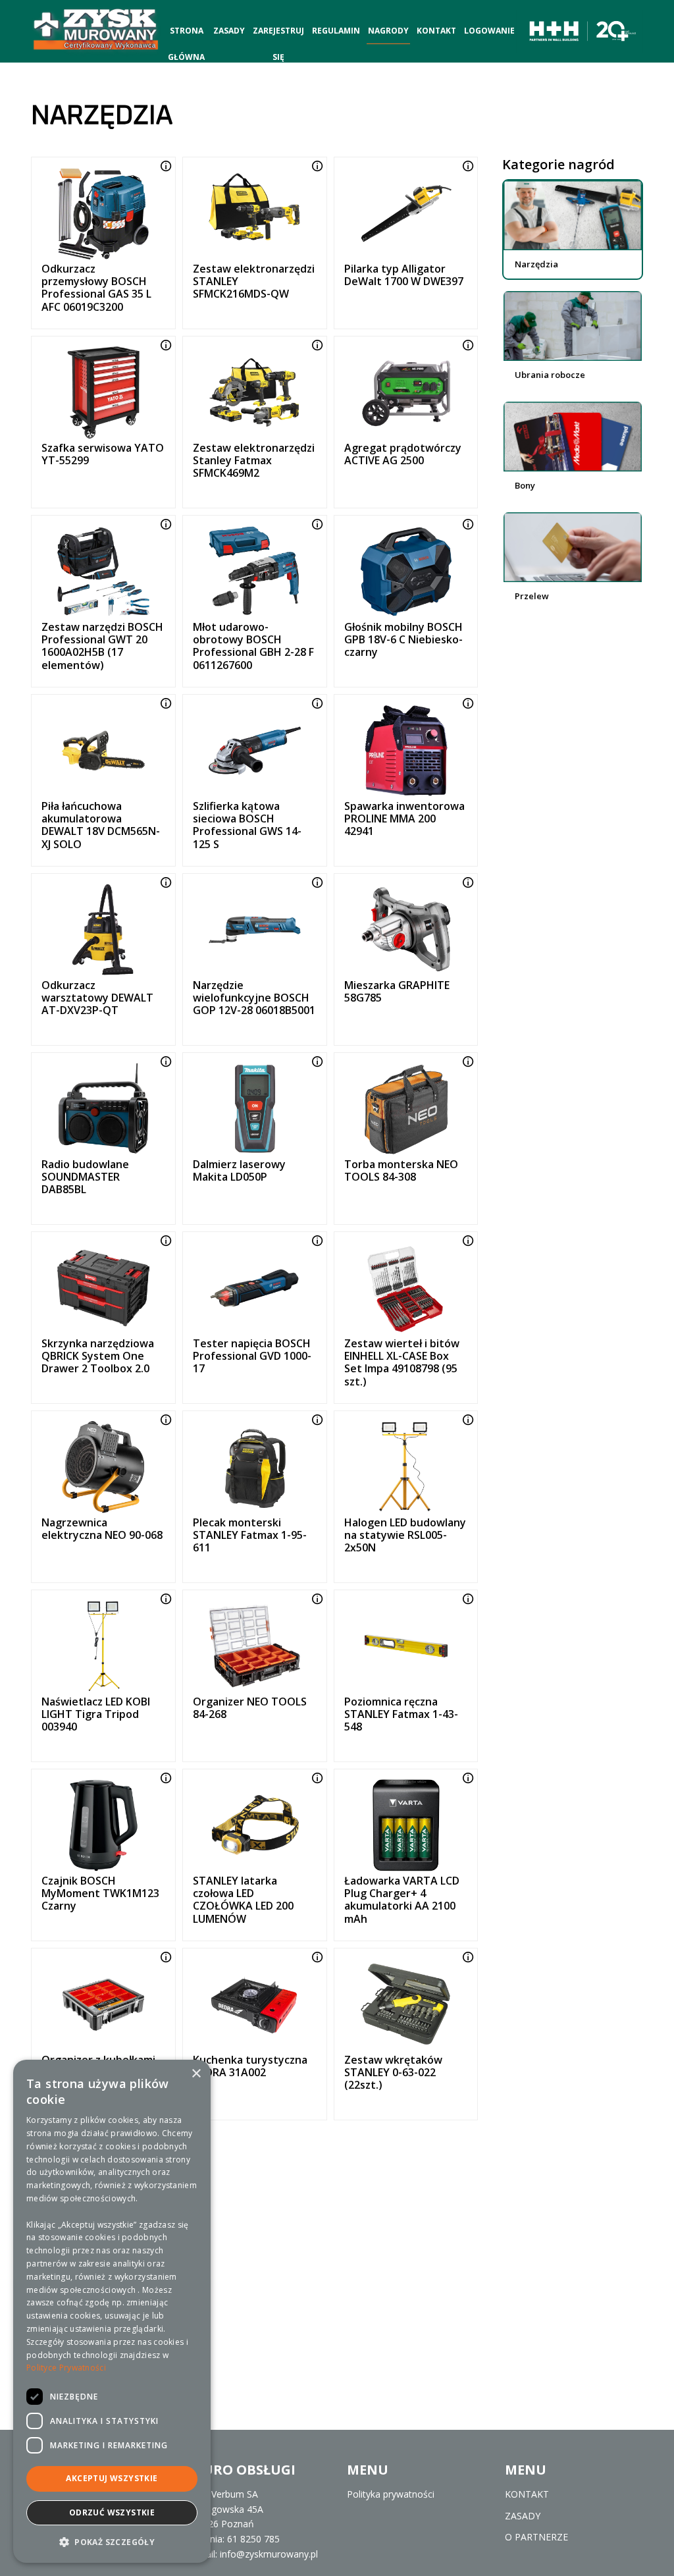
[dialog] (112, 2311)
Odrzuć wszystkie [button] (112, 2512)
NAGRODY (388, 31)
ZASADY (229, 31)
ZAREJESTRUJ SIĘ (278, 35)
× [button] (196, 2074)
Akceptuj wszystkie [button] (112, 2478)
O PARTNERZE (536, 2537)
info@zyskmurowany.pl (269, 2554)
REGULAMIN (336, 31)
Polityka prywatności (391, 2494)
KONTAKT (436, 31)
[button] (112, 2542)
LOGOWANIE (489, 31)
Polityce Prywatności (66, 2368)
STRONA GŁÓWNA (186, 35)
